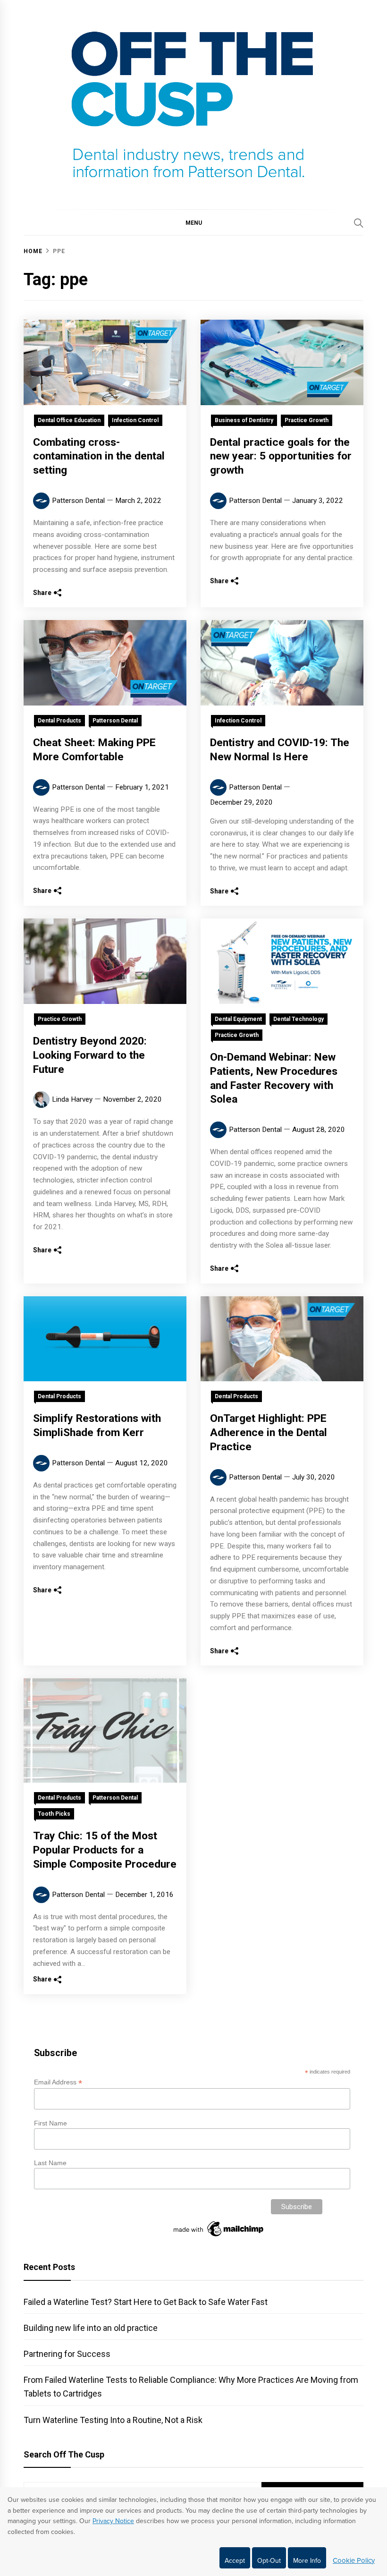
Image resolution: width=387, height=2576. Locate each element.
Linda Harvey (72, 1099)
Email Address (58, 2082)
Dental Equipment (238, 1019)
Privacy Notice (113, 2521)
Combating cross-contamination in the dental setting (99, 456)
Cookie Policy (354, 2560)
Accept (235, 2561)
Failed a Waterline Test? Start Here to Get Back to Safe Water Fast (146, 2302)
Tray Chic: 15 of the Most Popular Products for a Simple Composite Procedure (105, 1850)
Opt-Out (269, 2561)
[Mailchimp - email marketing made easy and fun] (219, 2236)
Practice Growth (307, 420)
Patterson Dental (78, 501)
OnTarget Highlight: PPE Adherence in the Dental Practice (269, 1433)
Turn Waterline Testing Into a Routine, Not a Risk (113, 2420)
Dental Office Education (69, 420)
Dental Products (59, 721)
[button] (193, 222)
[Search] (359, 223)
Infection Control (135, 420)
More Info (307, 2561)
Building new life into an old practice (91, 2328)
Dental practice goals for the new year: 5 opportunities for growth (281, 456)
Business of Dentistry (244, 420)
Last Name (50, 2163)
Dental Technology (299, 1019)
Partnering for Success (67, 2354)
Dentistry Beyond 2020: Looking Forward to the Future (90, 1055)
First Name (50, 2123)
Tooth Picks (54, 1814)
